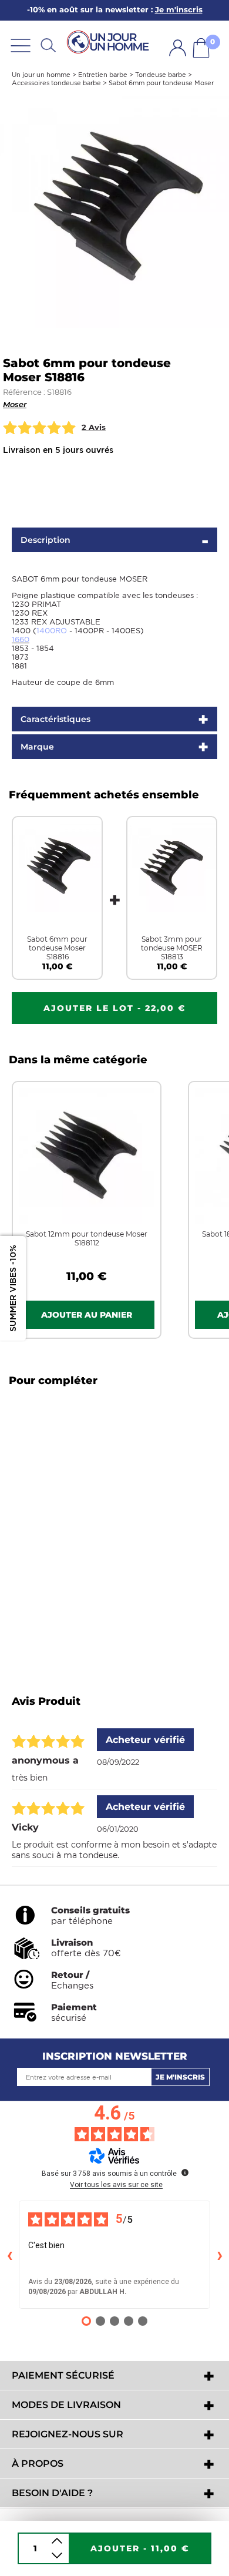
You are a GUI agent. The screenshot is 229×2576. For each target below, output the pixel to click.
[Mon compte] (178, 48)
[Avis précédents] (9, 2255)
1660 (21, 639)
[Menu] (21, 45)
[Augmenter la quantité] (57, 2541)
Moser (15, 404)
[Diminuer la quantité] (57, 2556)
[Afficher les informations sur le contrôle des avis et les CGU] (185, 2172)
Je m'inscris (180, 2077)
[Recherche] (48, 45)
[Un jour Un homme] (110, 43)
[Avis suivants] (220, 2255)
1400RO (52, 631)
